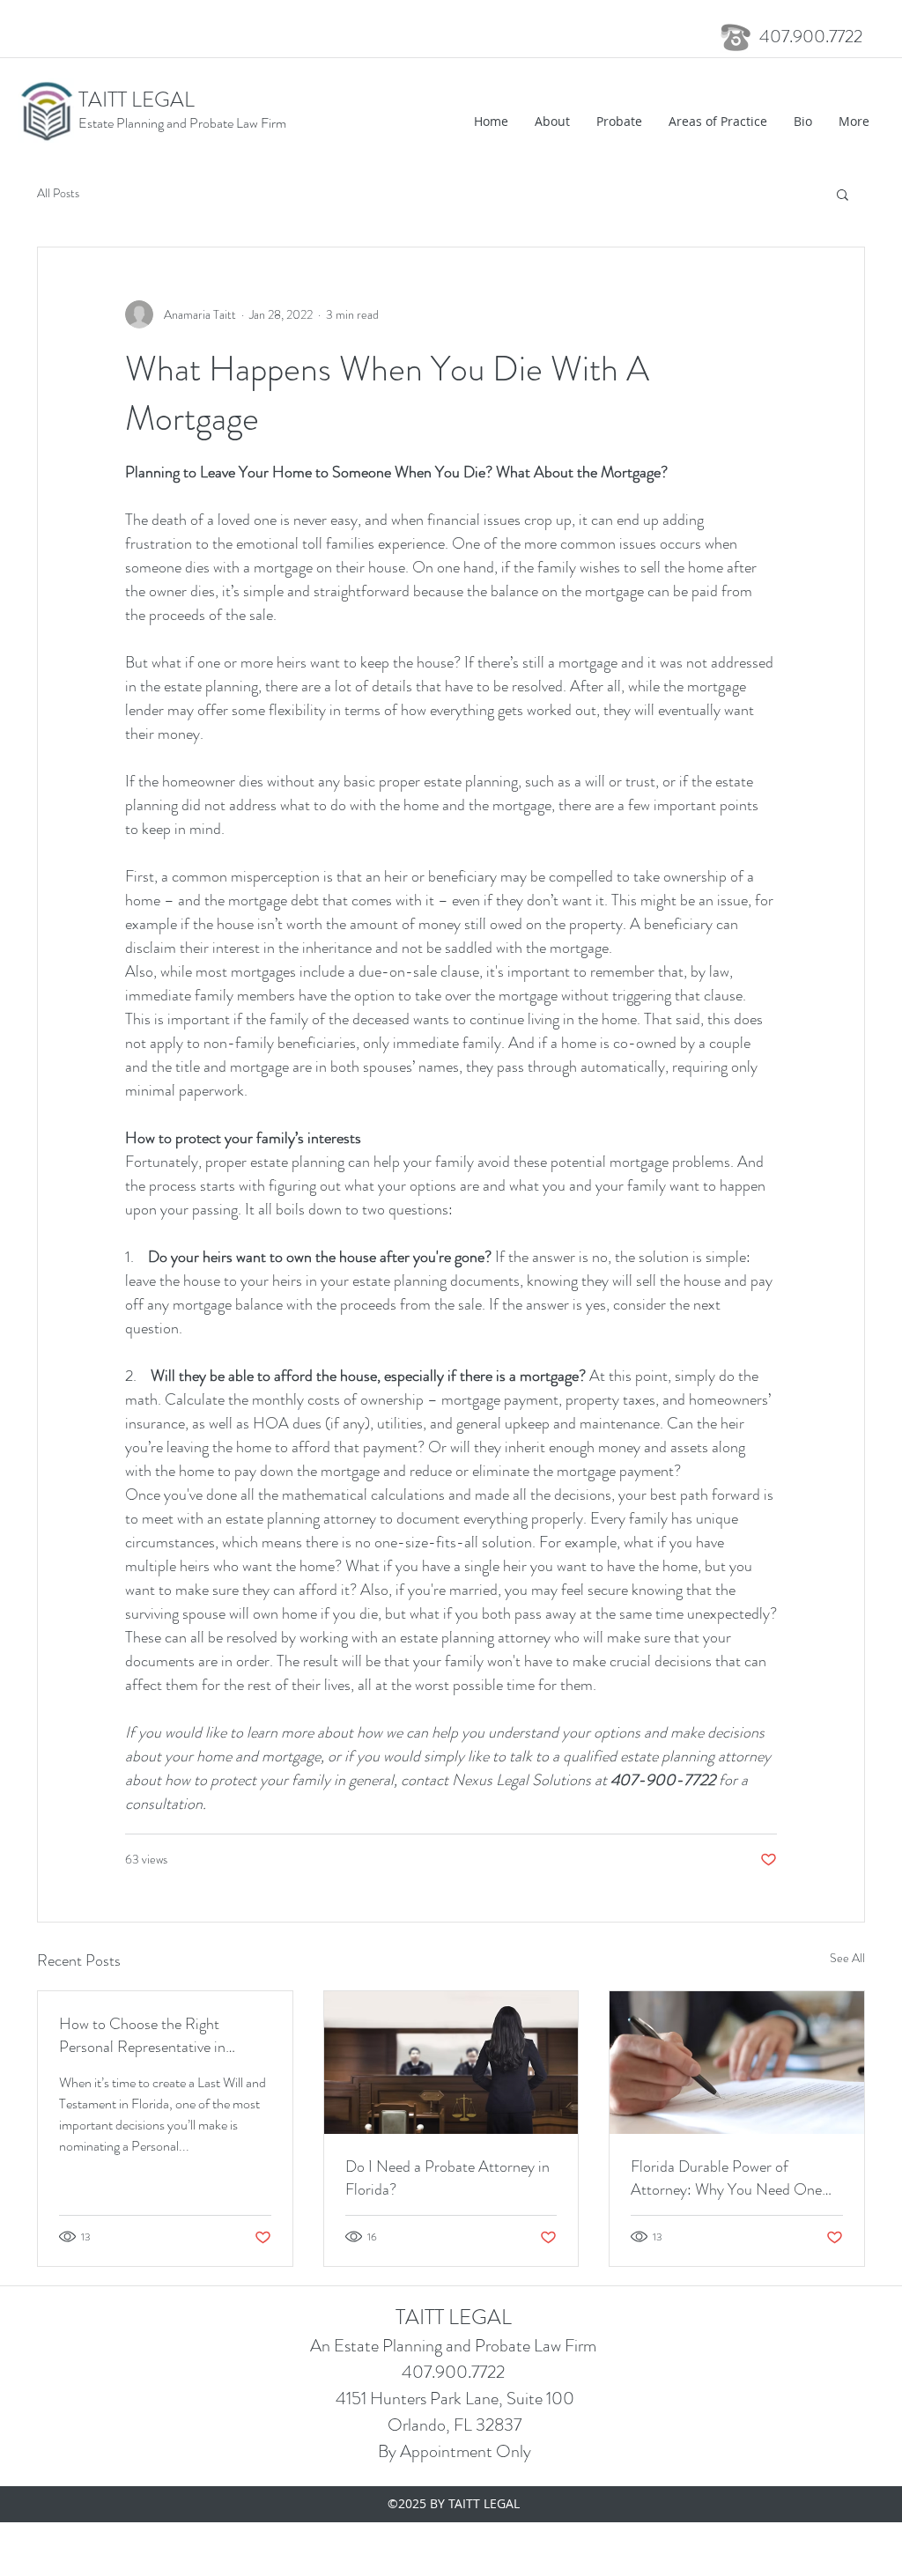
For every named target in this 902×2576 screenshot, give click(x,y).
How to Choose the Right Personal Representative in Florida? (142, 2035)
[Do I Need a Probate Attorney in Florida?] (451, 2063)
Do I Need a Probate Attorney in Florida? (447, 2178)
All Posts (58, 193)
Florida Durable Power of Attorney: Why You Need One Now (726, 2178)
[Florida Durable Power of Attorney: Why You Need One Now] (737, 2063)
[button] (843, 194)
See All (847, 1958)
